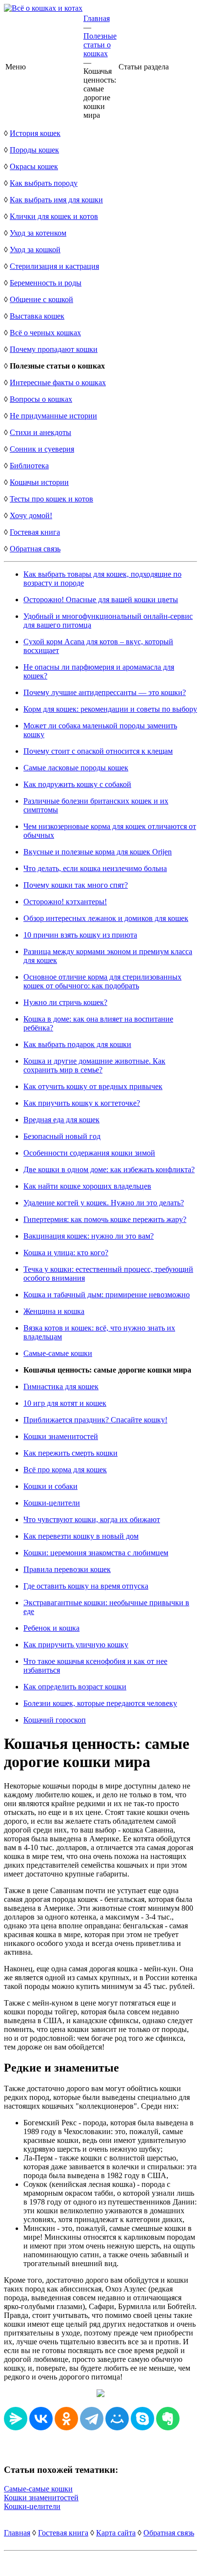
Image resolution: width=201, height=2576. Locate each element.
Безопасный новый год (62, 1136)
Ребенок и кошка (51, 1628)
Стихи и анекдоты (40, 432)
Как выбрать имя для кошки (56, 200)
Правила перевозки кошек (67, 1569)
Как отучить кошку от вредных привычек (93, 1086)
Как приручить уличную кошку (76, 1645)
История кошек (35, 133)
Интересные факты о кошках (58, 382)
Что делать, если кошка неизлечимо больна (95, 868)
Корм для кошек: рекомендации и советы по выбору (110, 709)
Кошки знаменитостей (61, 1436)
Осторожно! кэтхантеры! (65, 902)
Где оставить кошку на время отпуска (86, 1586)
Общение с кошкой (41, 299)
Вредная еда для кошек (61, 1120)
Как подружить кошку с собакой (77, 784)
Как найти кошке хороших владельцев (87, 1186)
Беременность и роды (46, 283)
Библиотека (29, 466)
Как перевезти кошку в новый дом (81, 1536)
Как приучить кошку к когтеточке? (82, 1103)
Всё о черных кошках (45, 333)
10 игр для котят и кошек (65, 1403)
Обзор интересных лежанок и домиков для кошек (106, 918)
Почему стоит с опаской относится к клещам (98, 751)
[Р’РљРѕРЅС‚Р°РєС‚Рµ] (41, 2419)
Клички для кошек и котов (54, 216)
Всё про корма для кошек (65, 1470)
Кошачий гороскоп (55, 1720)
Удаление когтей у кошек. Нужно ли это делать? (104, 1203)
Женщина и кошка (54, 1311)
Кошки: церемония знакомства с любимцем (96, 1553)
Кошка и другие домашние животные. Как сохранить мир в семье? (94, 1065)
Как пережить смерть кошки (70, 1453)
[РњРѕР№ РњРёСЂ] (117, 2419)
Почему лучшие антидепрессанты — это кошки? (105, 692)
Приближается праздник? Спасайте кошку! (95, 1420)
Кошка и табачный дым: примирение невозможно (107, 1295)
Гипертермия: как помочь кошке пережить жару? (105, 1219)
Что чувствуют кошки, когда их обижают (92, 1519)
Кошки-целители (52, 1503)
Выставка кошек (37, 316)
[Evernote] (168, 2419)
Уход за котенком (38, 233)
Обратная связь (35, 549)
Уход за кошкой (35, 250)
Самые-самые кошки (58, 1353)
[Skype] (142, 2419)
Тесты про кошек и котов (51, 499)
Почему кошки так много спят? (76, 885)
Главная (97, 18)
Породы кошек (34, 150)
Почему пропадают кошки (54, 349)
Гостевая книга (35, 532)
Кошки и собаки (50, 1486)
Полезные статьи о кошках (100, 45)
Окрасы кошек (34, 166)
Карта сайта (116, 2533)
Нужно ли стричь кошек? (65, 1002)
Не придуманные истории (53, 416)
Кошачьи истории (39, 482)
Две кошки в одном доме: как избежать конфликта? (109, 1169)
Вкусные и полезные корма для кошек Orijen (98, 852)
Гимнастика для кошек (61, 1386)
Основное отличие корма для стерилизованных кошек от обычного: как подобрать (102, 981)
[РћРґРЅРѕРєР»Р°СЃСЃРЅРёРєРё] (66, 2419)
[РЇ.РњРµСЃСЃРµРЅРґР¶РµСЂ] (16, 2419)
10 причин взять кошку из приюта (80, 935)
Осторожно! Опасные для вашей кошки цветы (101, 600)
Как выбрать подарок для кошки (77, 1044)
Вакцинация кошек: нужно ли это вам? (89, 1236)
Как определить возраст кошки (75, 1687)
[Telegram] (92, 2419)
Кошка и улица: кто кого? (66, 1253)
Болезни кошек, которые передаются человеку (100, 1703)
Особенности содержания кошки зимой (89, 1153)
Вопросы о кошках (41, 399)
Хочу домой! (31, 515)
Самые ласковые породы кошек (76, 768)
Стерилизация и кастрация (54, 266)
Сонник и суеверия (42, 449)
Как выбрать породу (44, 183)
